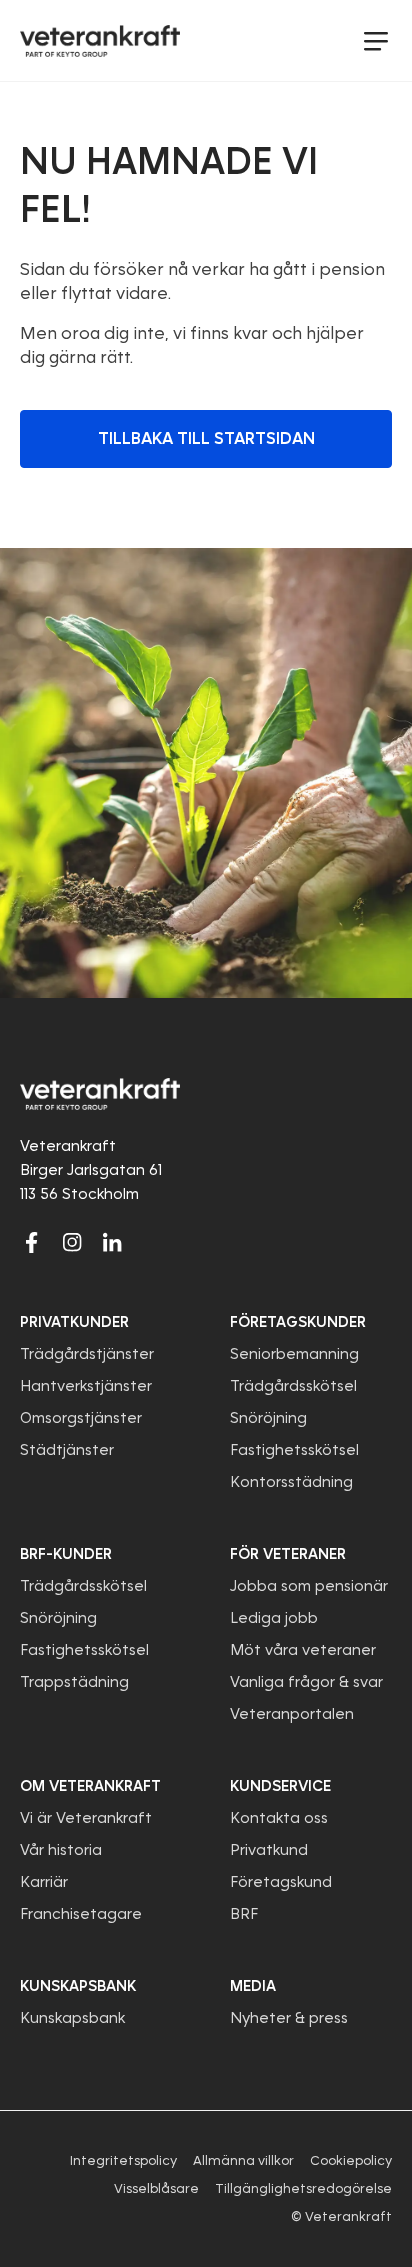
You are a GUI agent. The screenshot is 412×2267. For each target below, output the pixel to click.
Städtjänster (67, 1450)
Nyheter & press (289, 2018)
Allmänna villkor (243, 2160)
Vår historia (61, 1850)
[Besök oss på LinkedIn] (112, 1242)
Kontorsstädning (291, 1482)
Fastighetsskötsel (294, 1450)
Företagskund (281, 1882)
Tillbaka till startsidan (206, 438)
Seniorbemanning (294, 1354)
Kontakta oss (279, 1818)
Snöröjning (268, 1418)
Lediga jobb (274, 1618)
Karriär (44, 1882)
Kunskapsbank (72, 2018)
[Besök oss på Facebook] (32, 1242)
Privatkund (269, 1850)
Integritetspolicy (123, 2160)
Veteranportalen (292, 1714)
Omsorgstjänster (81, 1418)
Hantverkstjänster (86, 1386)
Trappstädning (74, 1682)
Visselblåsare (156, 2188)
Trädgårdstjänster (87, 1354)
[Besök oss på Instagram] (72, 1242)
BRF (244, 1914)
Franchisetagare (81, 1914)
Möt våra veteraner (303, 1650)
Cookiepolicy (351, 2160)
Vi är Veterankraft (86, 1818)
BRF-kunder (66, 1554)
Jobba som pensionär (309, 1586)
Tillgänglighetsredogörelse (303, 2188)
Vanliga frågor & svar (306, 1682)
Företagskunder (298, 1322)
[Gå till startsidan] (100, 41)
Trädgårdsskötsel (293, 1386)
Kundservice (280, 1786)
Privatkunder (74, 1322)
